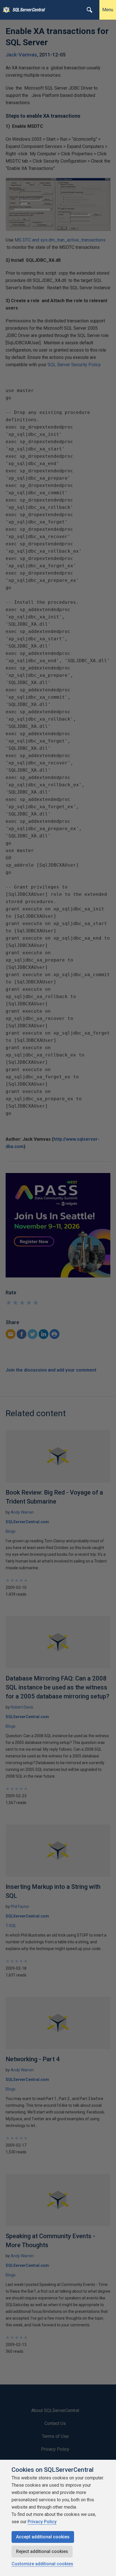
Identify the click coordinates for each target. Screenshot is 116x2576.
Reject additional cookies (42, 2551)
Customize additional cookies (42, 2564)
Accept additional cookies (43, 2537)
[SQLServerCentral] (5, 10)
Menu (108, 10)
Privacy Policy (42, 2522)
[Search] (90, 10)
